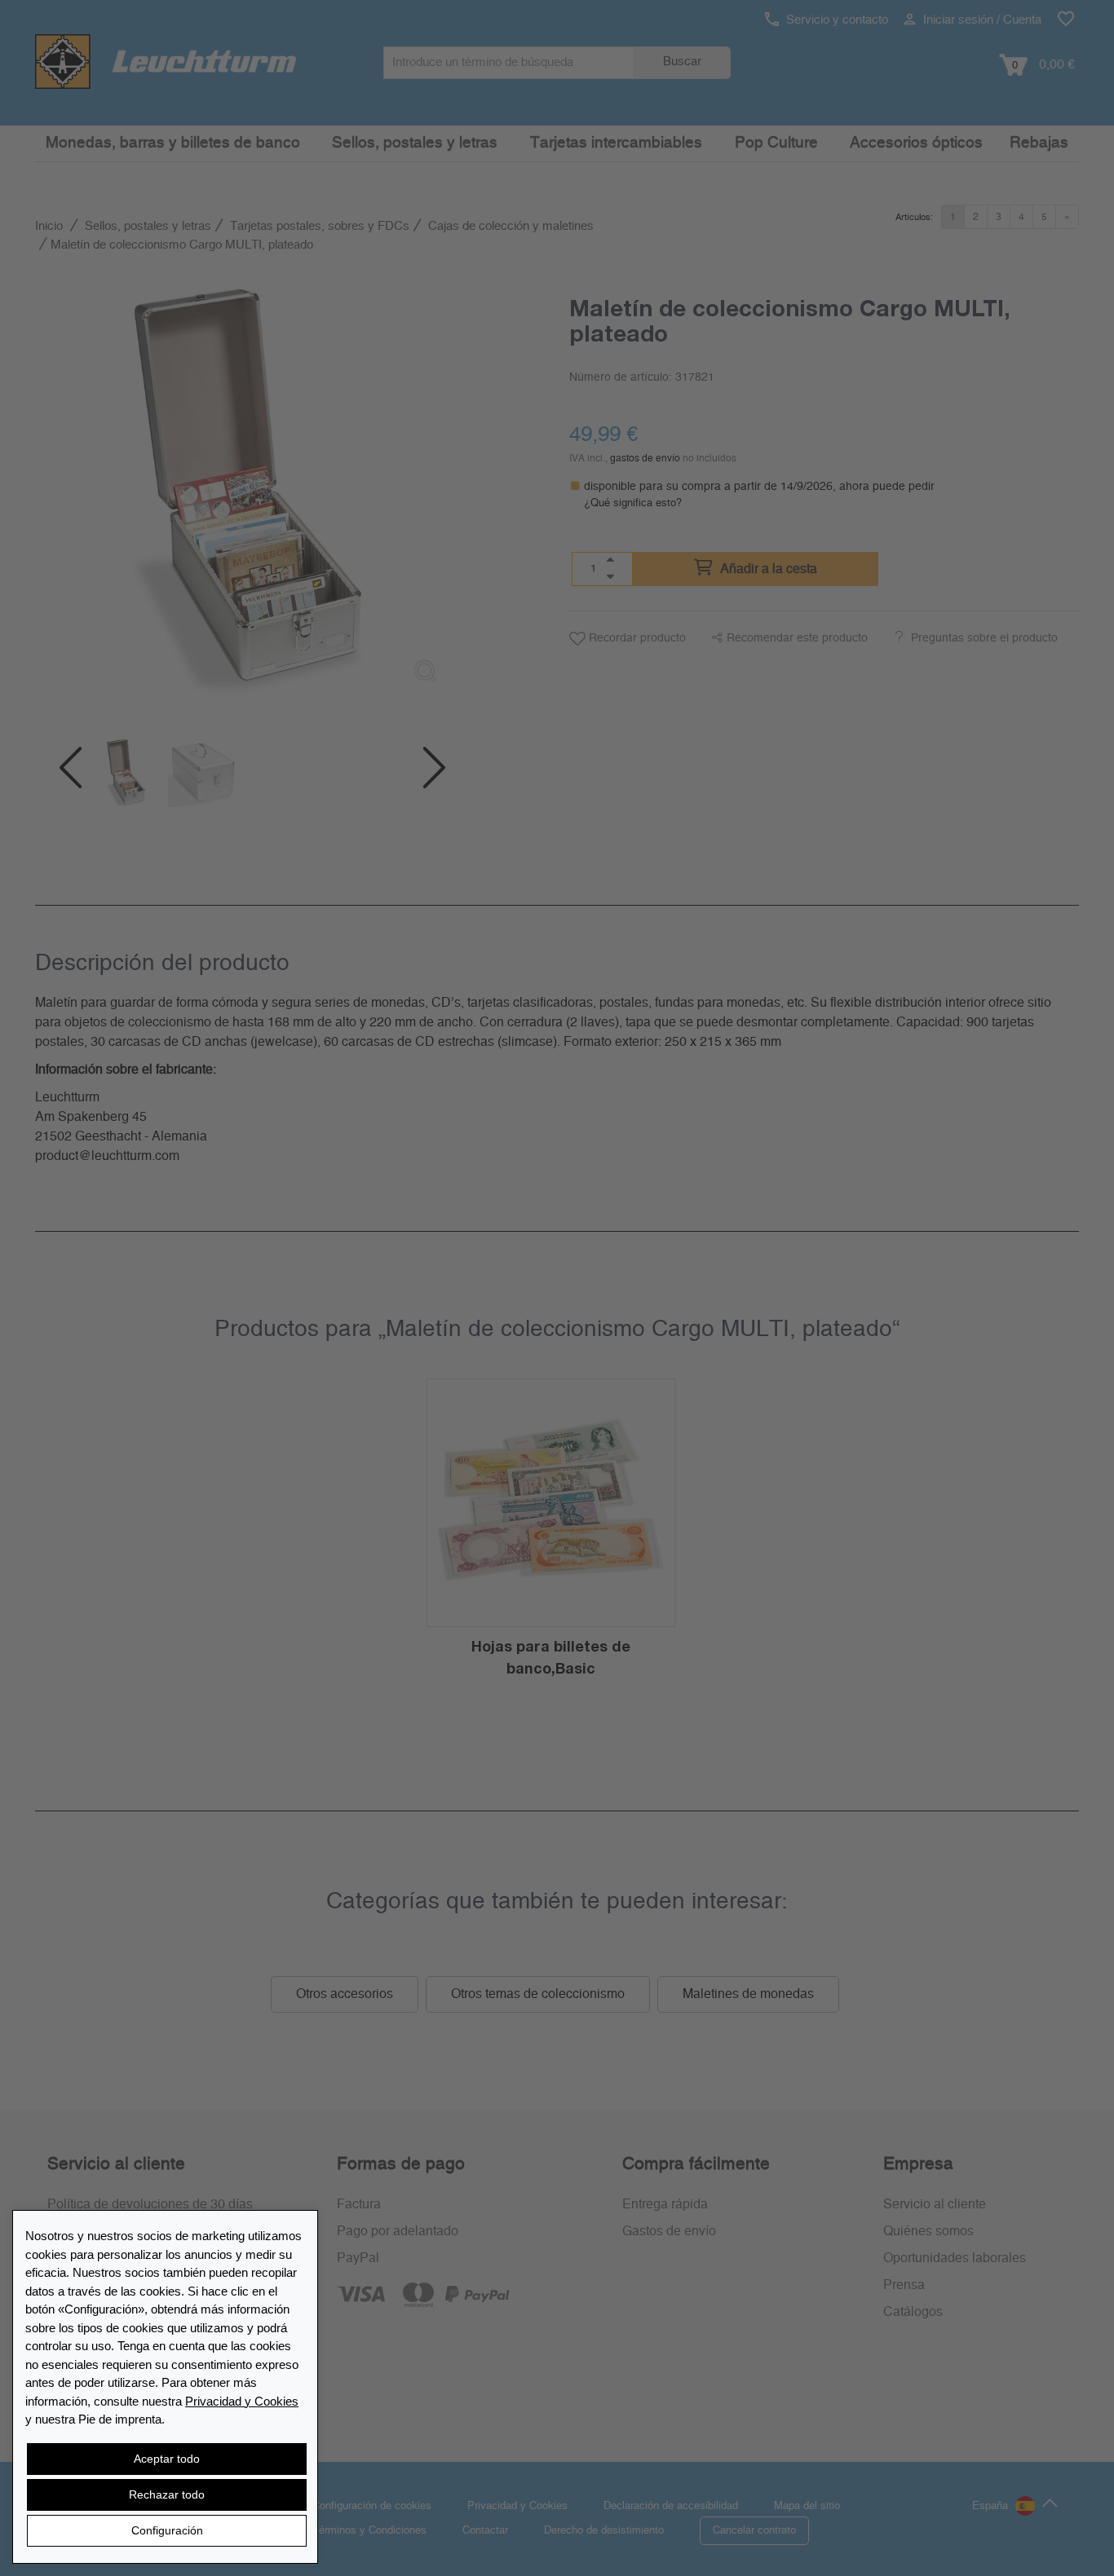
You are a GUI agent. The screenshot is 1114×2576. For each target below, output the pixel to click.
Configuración (167, 2530)
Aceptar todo (167, 2459)
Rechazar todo (167, 2494)
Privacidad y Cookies (242, 2401)
